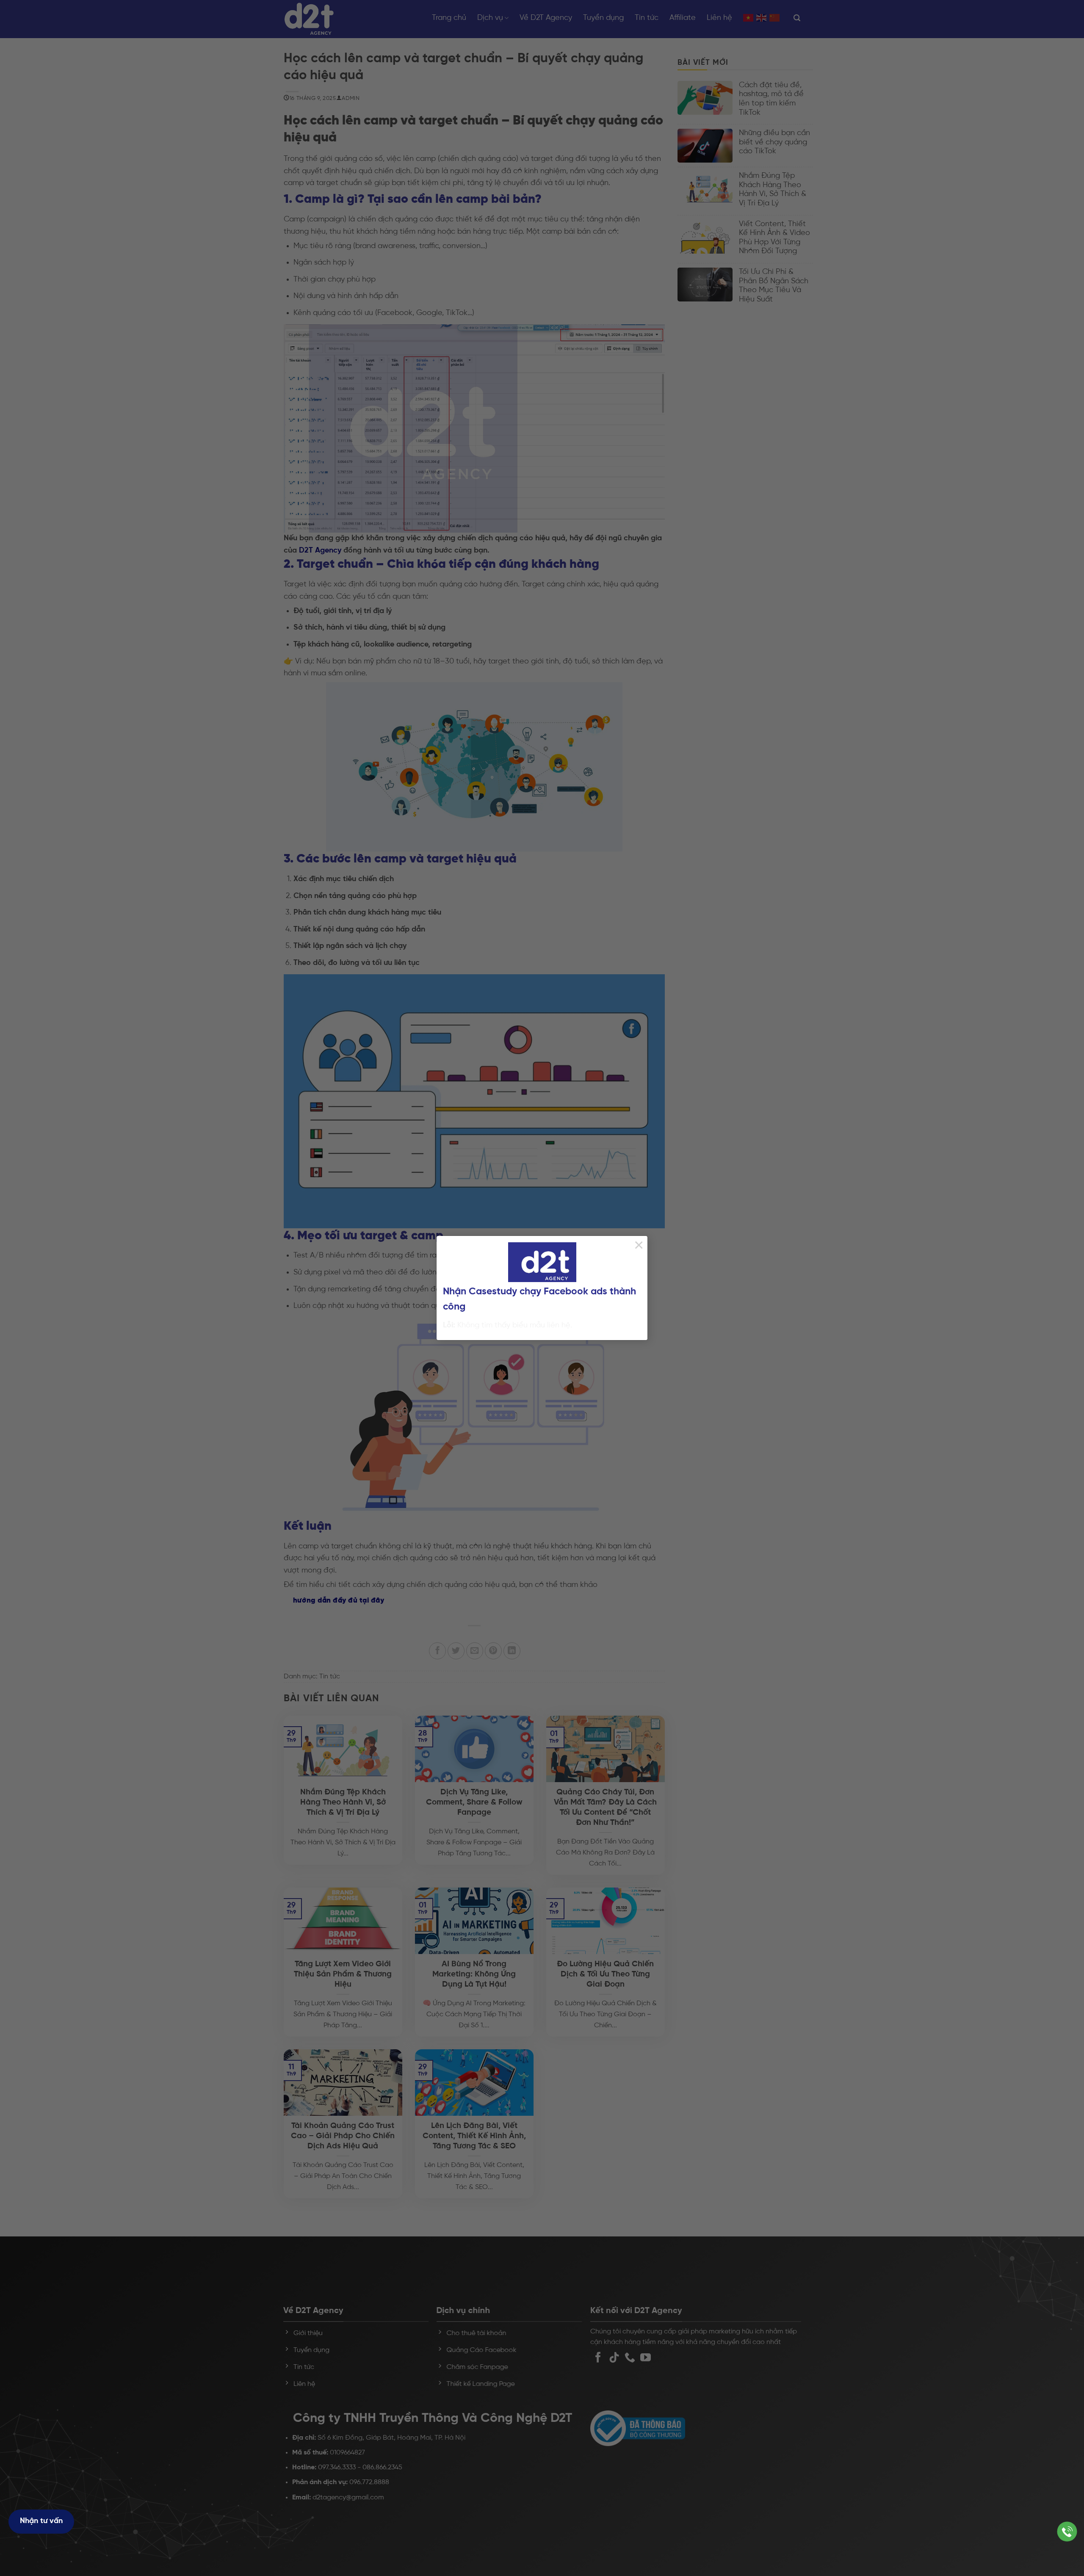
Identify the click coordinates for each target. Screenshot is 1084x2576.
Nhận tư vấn (41, 2521)
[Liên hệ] (1067, 2532)
